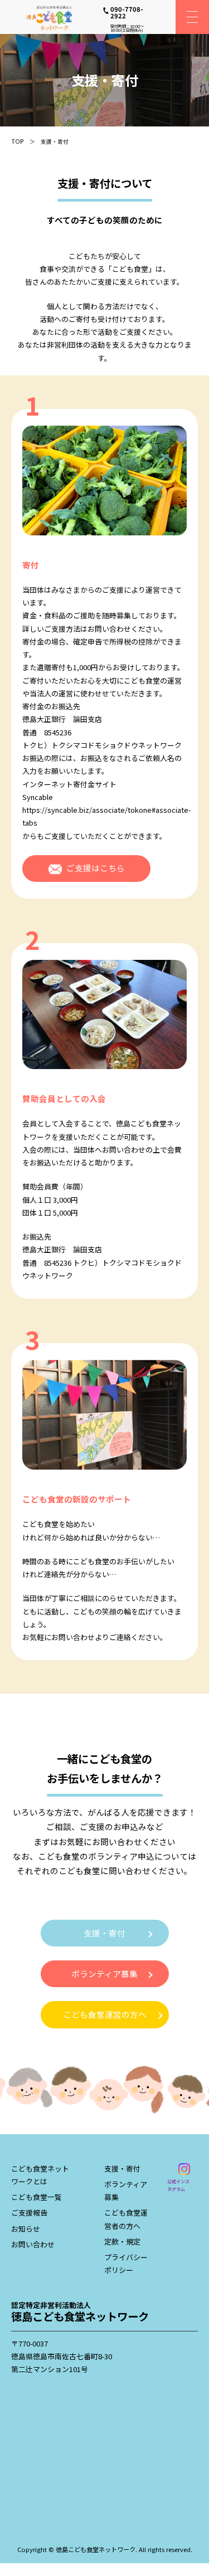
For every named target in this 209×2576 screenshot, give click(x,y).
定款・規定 (122, 2241)
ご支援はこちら (96, 868)
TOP (18, 141)
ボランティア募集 (104, 1974)
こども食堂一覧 (37, 2197)
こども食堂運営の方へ (105, 2014)
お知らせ (26, 2229)
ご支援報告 (29, 2212)
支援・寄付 (104, 1933)
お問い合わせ (33, 2244)
